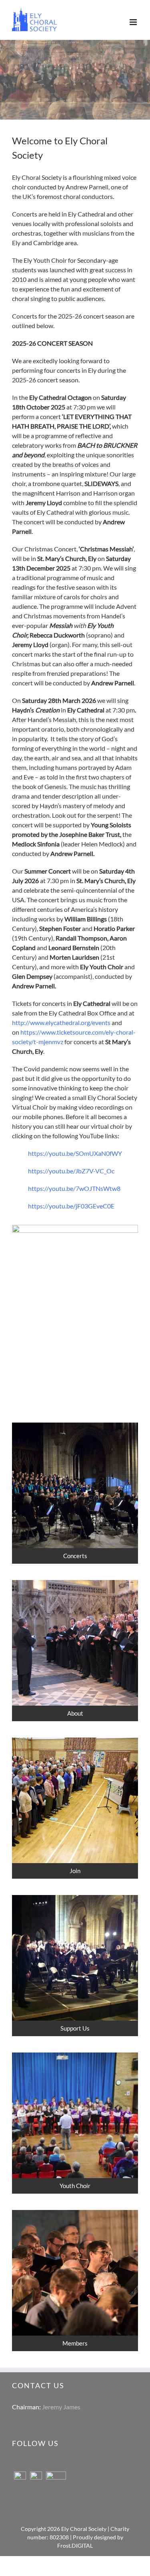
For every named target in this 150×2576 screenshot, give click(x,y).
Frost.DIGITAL (75, 2545)
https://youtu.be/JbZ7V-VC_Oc (71, 1171)
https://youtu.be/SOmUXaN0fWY (75, 1153)
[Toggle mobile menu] (134, 22)
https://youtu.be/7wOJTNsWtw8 (74, 1188)
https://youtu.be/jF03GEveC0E (71, 1206)
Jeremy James (61, 2407)
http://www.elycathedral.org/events (61, 1022)
